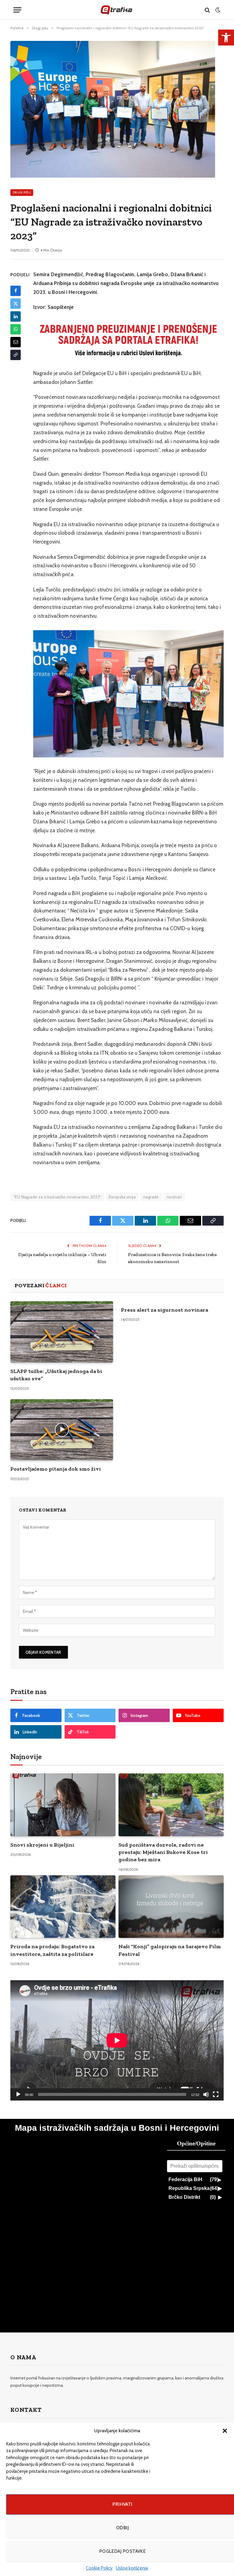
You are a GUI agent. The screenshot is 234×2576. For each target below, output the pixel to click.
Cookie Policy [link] (99, 2568)
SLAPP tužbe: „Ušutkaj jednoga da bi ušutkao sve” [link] (56, 1375)
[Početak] (18, 2094)
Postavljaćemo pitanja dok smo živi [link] (56, 1469)
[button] (225, 2431)
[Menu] (17, 10)
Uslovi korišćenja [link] (132, 2568)
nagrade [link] (151, 1197)
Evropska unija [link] (122, 1197)
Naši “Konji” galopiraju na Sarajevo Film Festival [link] (170, 1950)
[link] (226, 38)
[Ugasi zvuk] (206, 2094)
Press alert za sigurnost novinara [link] (165, 1310)
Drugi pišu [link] (22, 192)
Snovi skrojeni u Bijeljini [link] (42, 1845)
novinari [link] (174, 1197)
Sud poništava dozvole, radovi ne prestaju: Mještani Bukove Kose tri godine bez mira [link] (163, 1852)
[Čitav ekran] (216, 2094)
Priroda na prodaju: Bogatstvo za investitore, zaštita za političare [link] (52, 1950)
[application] (117, 2040)
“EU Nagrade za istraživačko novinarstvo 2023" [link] (57, 1197)
